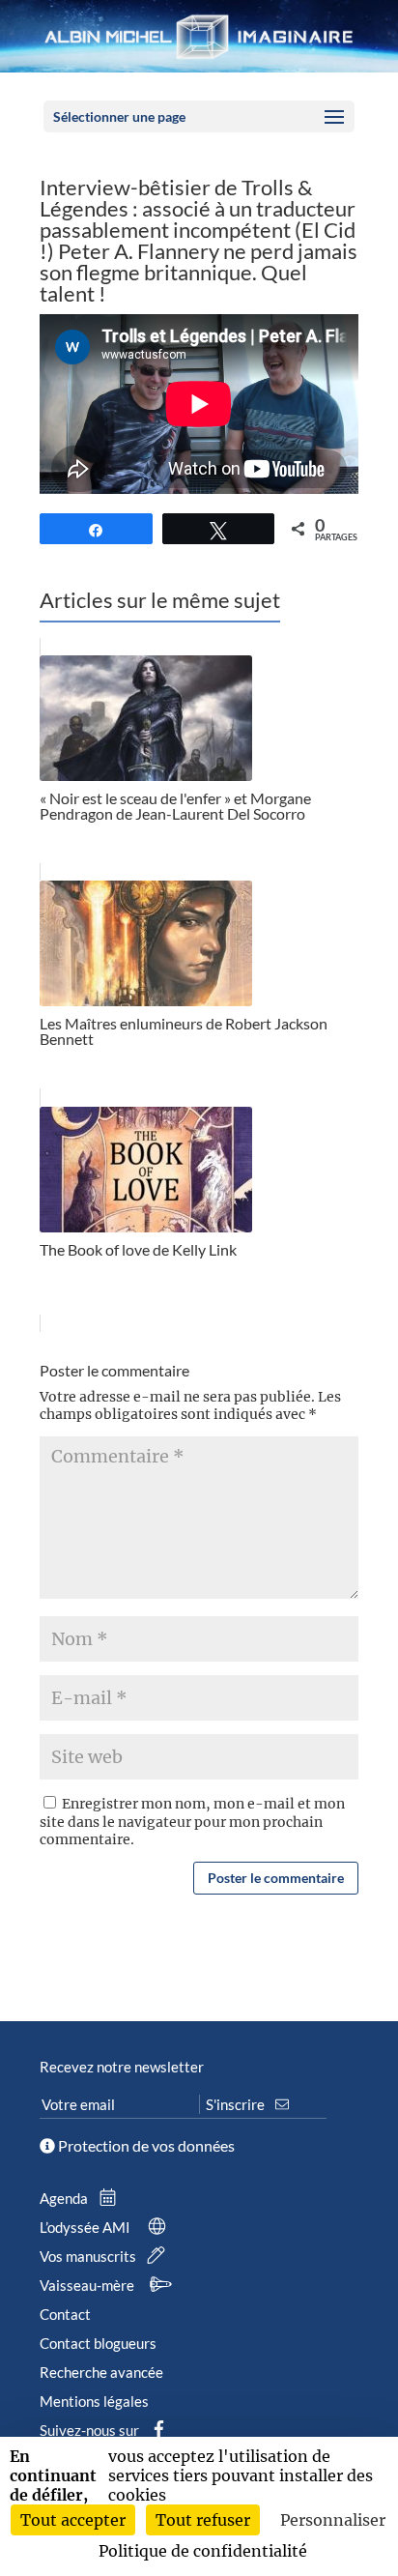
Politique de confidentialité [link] (203, 2551)
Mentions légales (94, 2401)
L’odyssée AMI (86, 2227)
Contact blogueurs (98, 2343)
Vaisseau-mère (88, 2285)
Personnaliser (333, 2520)
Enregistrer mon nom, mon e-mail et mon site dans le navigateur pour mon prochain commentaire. (192, 1821)
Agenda (65, 2198)
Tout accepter (73, 2520)
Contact (65, 2314)
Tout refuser (203, 2520)
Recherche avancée (101, 2372)
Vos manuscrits (89, 2256)
